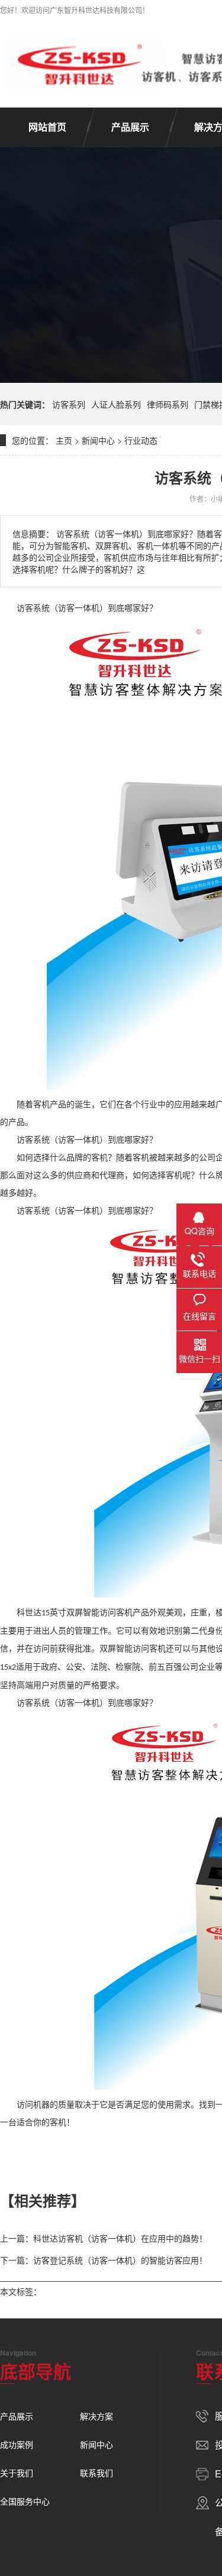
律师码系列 (168, 404)
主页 (64, 440)
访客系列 (69, 404)
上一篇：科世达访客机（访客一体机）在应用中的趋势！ (104, 2238)
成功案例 (17, 2444)
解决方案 (96, 2416)
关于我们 (17, 2473)
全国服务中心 (25, 2501)
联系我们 (96, 2473)
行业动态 (141, 440)
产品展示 (130, 127)
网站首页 (47, 127)
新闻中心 (98, 440)
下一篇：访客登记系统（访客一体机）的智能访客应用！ (104, 2260)
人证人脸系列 (116, 404)
